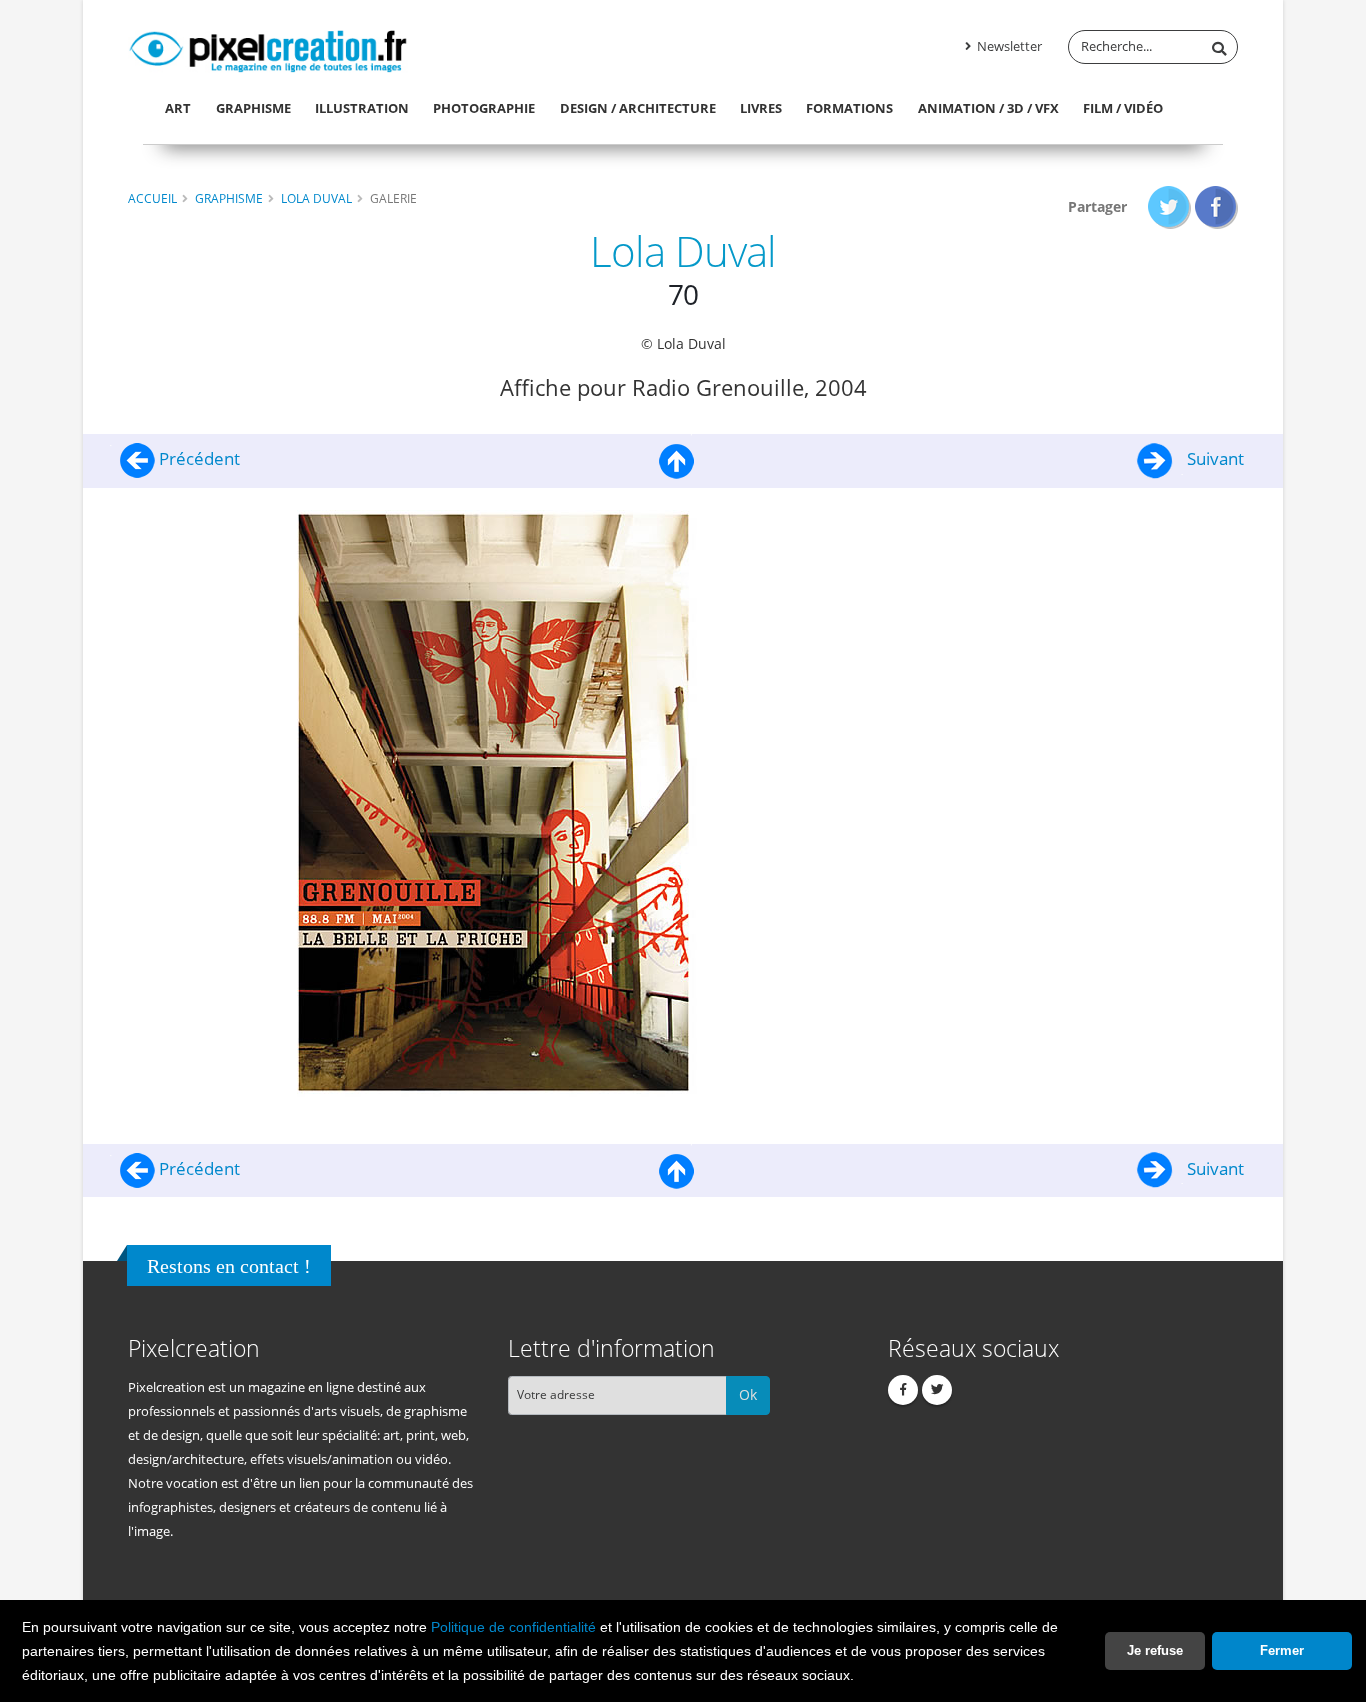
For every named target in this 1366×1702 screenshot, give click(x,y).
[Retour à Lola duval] (677, 458)
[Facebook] (903, 1390)
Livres (761, 108)
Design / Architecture (638, 108)
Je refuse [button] (1155, 1650)
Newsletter (1008, 46)
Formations (849, 108)
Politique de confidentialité (513, 1627)
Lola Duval (316, 198)
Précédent (197, 458)
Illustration (362, 108)
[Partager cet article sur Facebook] (1216, 206)
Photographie (484, 108)
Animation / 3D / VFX (988, 108)
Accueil (152, 198)
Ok (748, 1394)
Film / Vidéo (1123, 108)
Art (178, 108)
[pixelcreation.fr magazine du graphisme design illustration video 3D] (268, 48)
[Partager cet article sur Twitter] (1169, 206)
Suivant (1213, 458)
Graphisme (253, 108)
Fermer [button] (1282, 1650)
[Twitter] (937, 1390)
